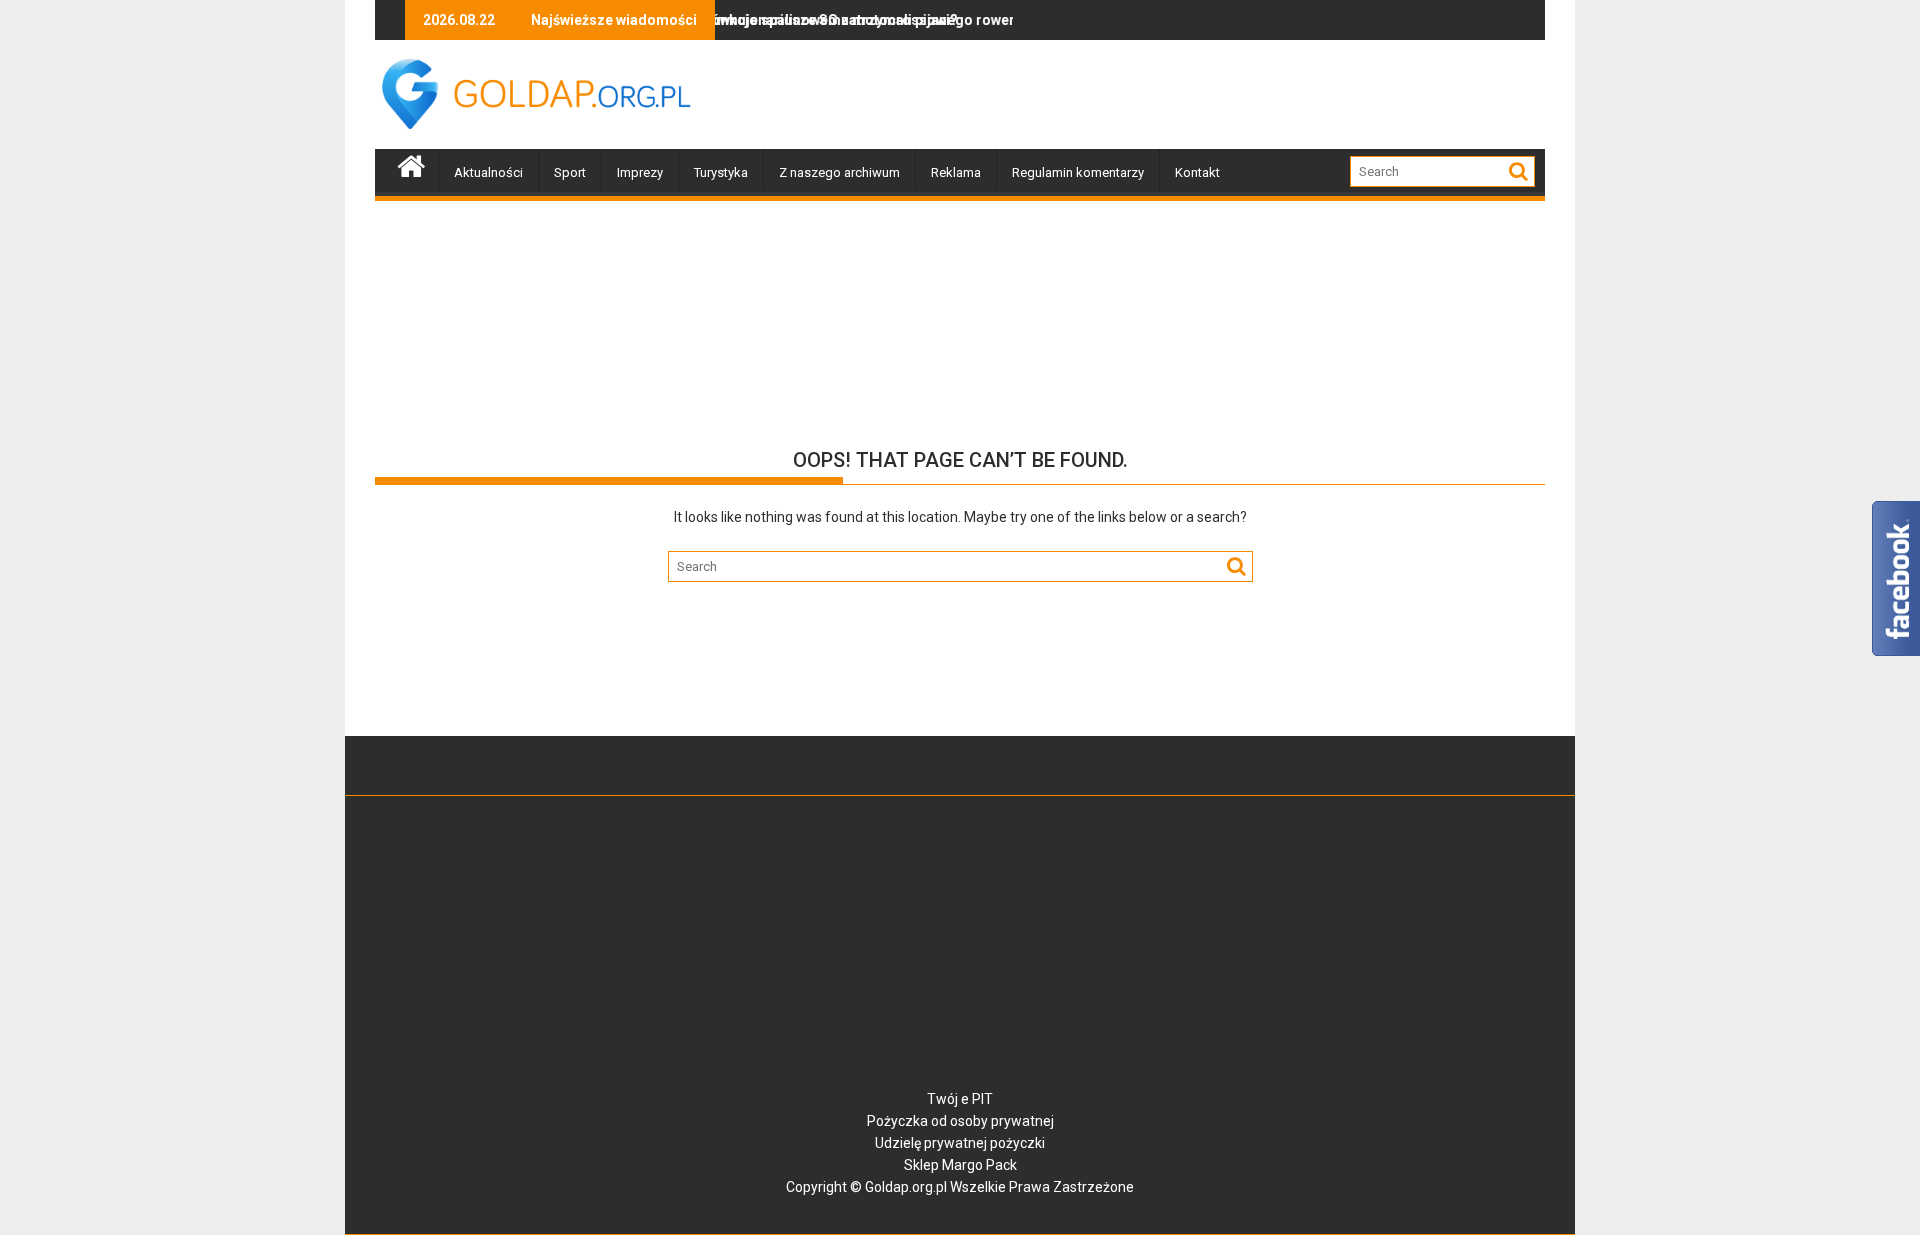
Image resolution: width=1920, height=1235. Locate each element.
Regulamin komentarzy (1078, 172)
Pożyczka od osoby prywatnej (960, 1121)
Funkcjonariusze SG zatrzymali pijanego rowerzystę (852, 20)
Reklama (956, 172)
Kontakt (1197, 172)
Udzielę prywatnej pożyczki (960, 1143)
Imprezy (640, 172)
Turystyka (721, 172)
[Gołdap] (411, 164)
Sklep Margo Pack (960, 1165)
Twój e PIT (960, 1099)
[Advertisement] (1181, 95)
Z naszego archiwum (839, 172)
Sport (570, 172)
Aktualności (488, 172)
